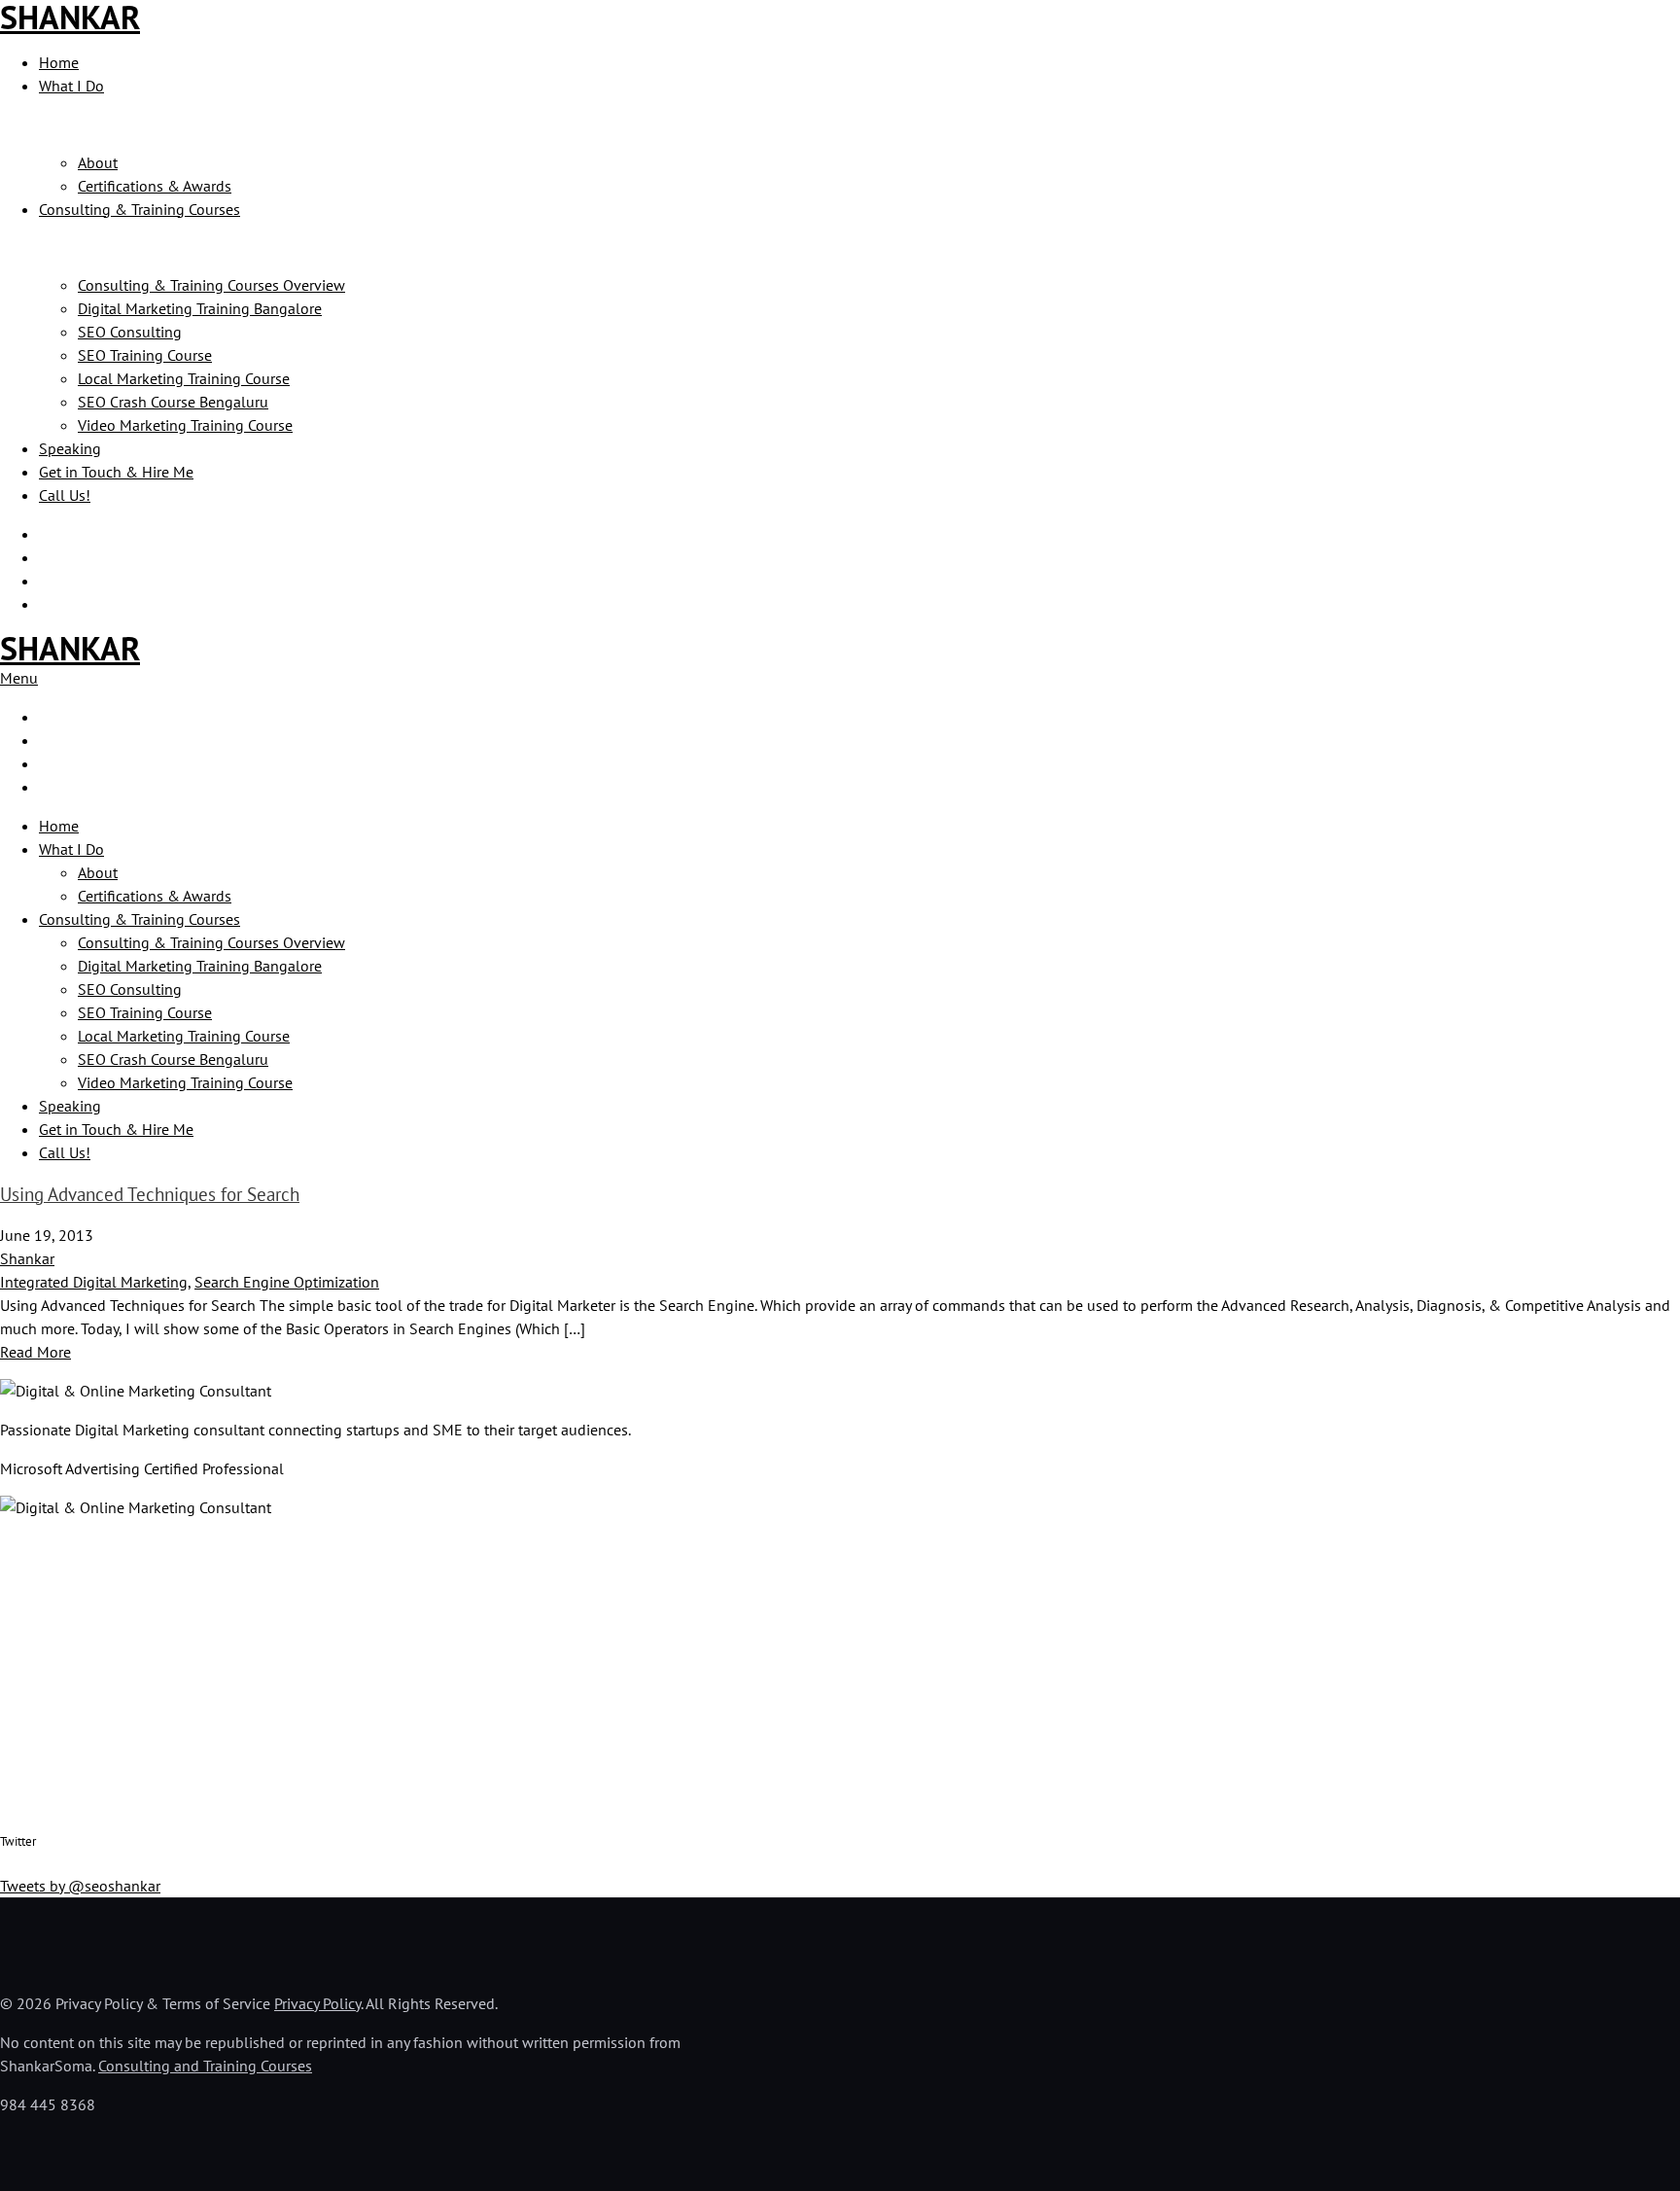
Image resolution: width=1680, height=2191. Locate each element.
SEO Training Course (145, 355)
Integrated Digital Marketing (94, 1282)
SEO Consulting (130, 332)
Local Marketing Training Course (184, 378)
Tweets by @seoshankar (80, 1886)
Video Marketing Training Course (185, 425)
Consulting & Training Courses (140, 209)
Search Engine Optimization (287, 1282)
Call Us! (65, 495)
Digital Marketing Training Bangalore (200, 308)
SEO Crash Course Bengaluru (173, 402)
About (98, 162)
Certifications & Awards (155, 186)
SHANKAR (70, 648)
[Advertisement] (583, 1671)
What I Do (71, 86)
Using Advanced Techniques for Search (150, 1194)
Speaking (70, 448)
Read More (35, 1352)
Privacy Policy (317, 2003)
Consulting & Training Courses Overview (211, 285)
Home (59, 62)
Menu (19, 678)
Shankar (27, 1258)
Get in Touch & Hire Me (116, 472)
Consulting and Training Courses (205, 2066)
